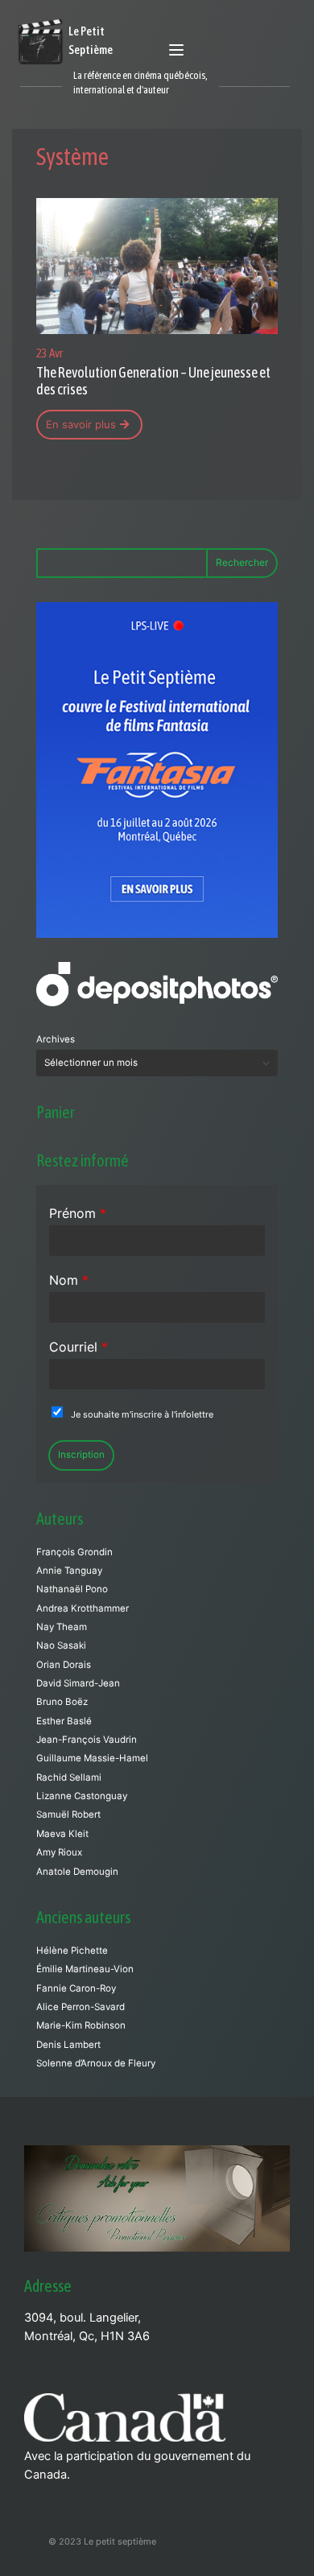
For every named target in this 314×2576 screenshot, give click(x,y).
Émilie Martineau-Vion (85, 1969)
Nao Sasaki (61, 1645)
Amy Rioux (59, 1852)
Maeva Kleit (62, 1834)
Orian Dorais (64, 1665)
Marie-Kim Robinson (81, 2025)
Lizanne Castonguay (82, 1796)
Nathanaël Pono (72, 1589)
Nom (69, 1280)
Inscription (81, 1455)
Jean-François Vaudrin (87, 1740)
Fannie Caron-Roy (76, 1988)
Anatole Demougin (77, 1872)
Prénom (78, 1213)
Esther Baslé (64, 1721)
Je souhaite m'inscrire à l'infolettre (142, 1414)
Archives (56, 1039)
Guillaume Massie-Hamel (92, 1758)
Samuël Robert (68, 1814)
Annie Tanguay (69, 1571)
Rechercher (242, 562)
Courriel (78, 1347)
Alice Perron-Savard (81, 2007)
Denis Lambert (68, 2045)
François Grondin (74, 1552)
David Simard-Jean (78, 1683)
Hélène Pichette (72, 1951)
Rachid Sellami (69, 1777)
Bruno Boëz (62, 1702)
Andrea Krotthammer (83, 1608)
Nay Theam (62, 1627)
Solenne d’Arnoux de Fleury (96, 2063)
